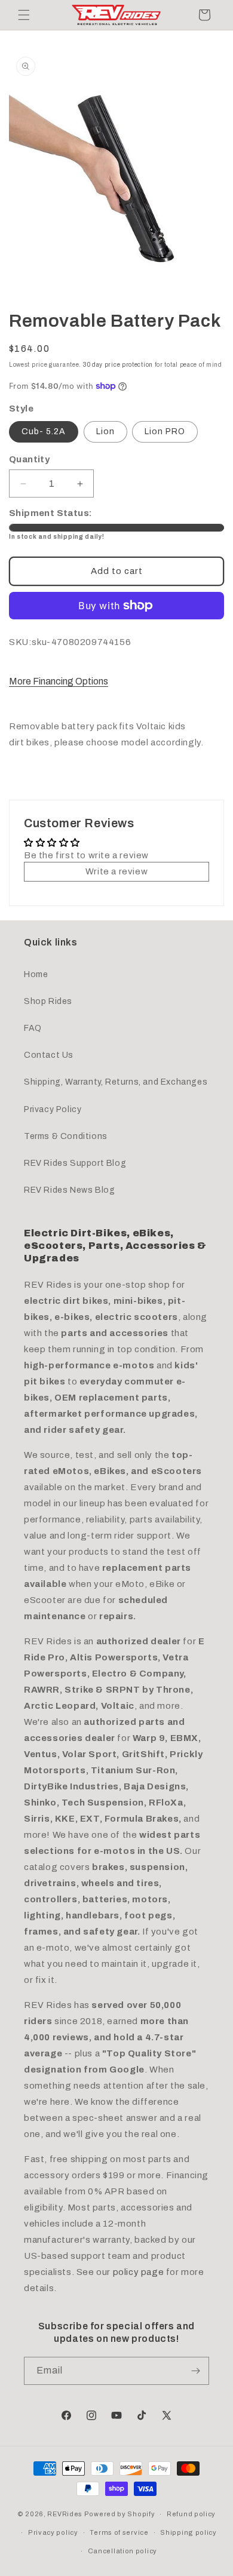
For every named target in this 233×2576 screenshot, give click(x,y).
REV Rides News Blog (69, 1190)
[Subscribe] (195, 2371)
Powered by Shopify (120, 2514)
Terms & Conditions (66, 1136)
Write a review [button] (116, 871)
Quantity (29, 459)
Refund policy (191, 2514)
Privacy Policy (53, 1109)
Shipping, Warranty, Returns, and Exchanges (116, 1082)
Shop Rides (48, 1001)
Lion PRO (165, 432)
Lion (105, 432)
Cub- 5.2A (44, 432)
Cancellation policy (122, 2551)
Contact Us (49, 1055)
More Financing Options (59, 681)
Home (36, 974)
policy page (139, 2272)
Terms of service (119, 2532)
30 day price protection (118, 365)
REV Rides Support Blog (75, 1163)
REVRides (65, 2514)
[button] (24, 15)
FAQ (33, 1028)
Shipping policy (188, 2532)
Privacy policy (53, 2532)
